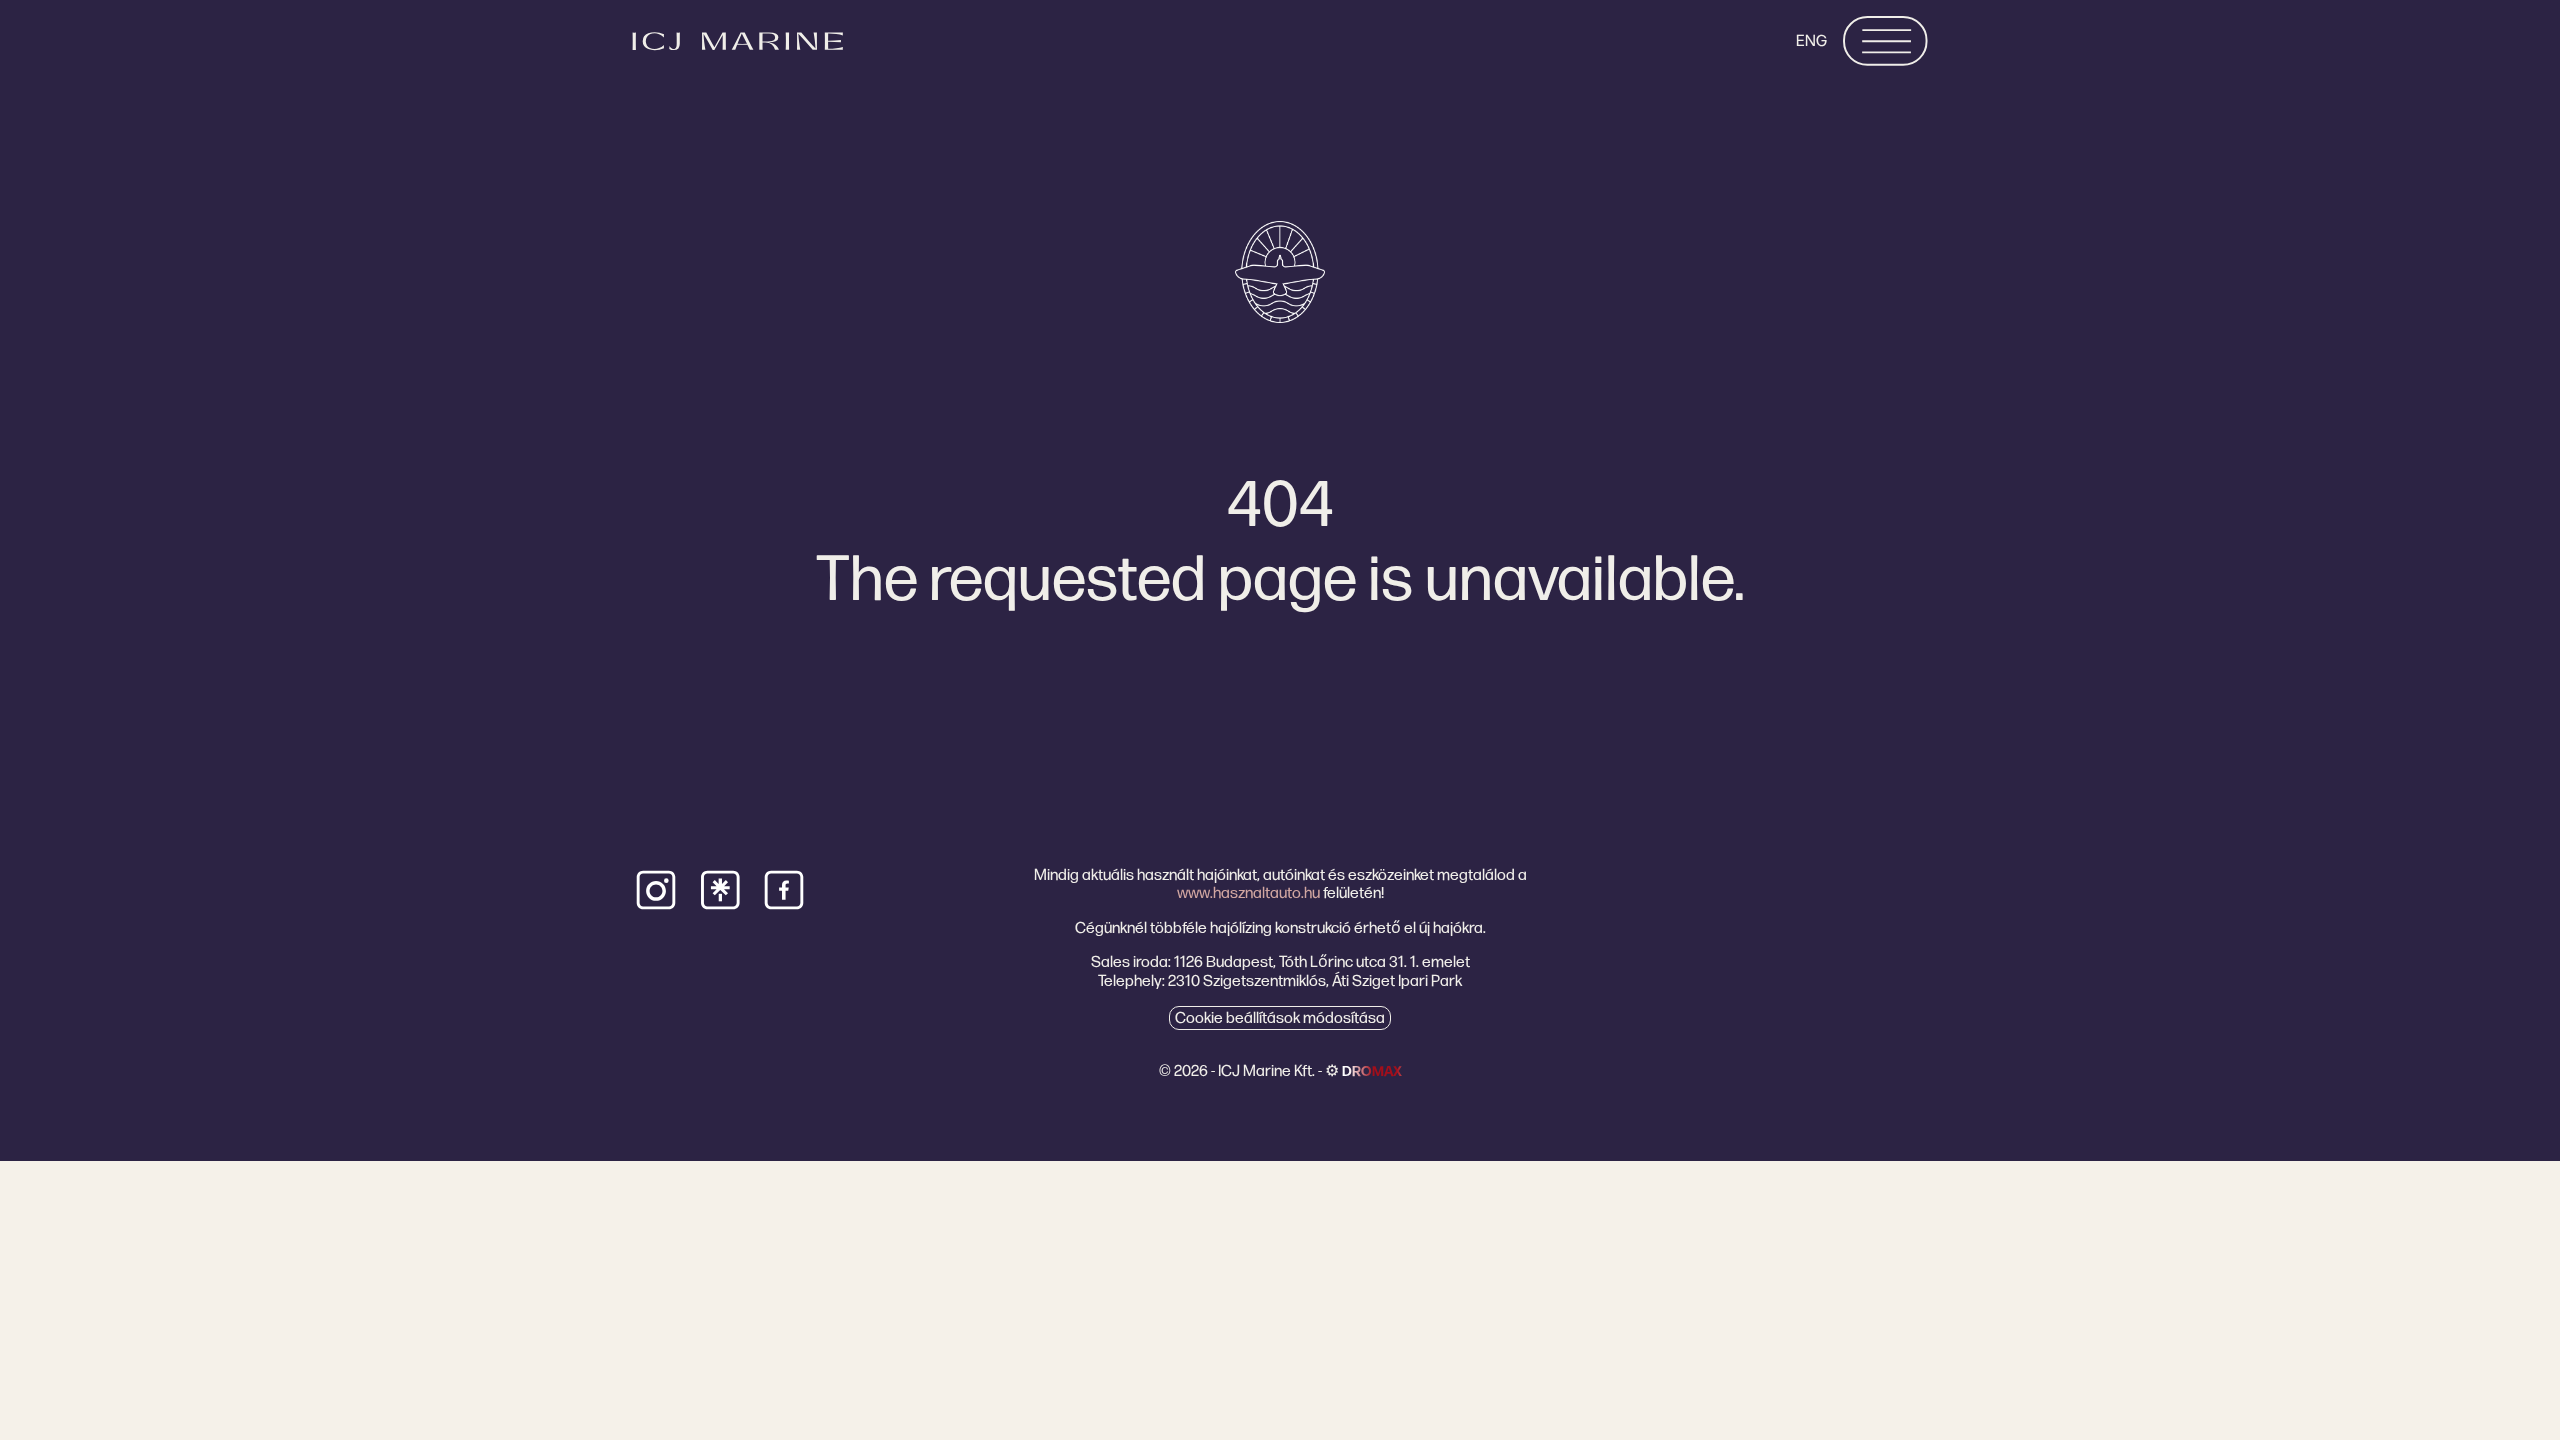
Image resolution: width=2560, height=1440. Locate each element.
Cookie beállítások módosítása (1280, 1017)
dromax (1372, 1071)
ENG (1811, 40)
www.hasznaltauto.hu (1248, 892)
